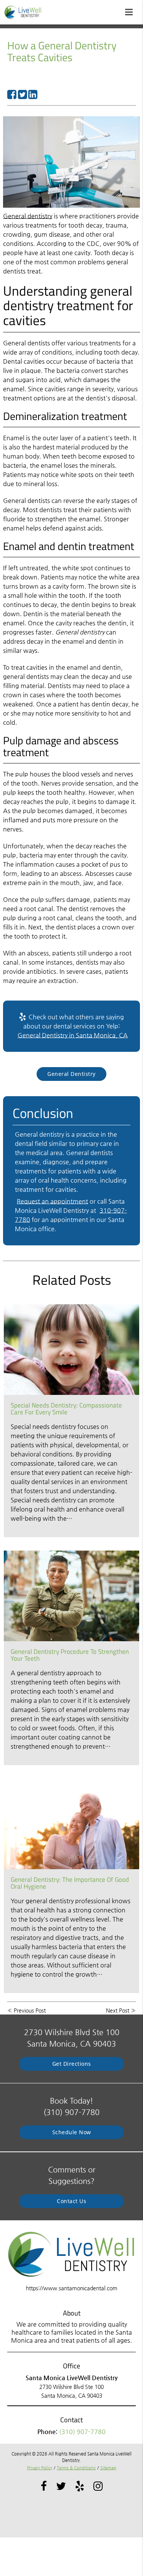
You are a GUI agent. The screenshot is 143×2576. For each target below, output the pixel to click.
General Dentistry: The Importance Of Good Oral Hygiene (70, 1883)
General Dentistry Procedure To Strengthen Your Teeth (70, 1655)
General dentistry (28, 216)
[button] (131, 11)
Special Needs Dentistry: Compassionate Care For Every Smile (66, 1409)
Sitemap (108, 2468)
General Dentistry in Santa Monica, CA (73, 1035)
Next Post (118, 2010)
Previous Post (30, 2010)
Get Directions (72, 2064)
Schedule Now (72, 2132)
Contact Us (71, 2201)
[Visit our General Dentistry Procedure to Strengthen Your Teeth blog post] (71, 1596)
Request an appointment (52, 1201)
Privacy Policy (40, 2468)
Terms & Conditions (76, 2468)
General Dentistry (71, 1074)
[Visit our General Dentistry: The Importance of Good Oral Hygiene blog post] (71, 1824)
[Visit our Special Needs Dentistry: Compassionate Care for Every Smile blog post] (71, 1350)
